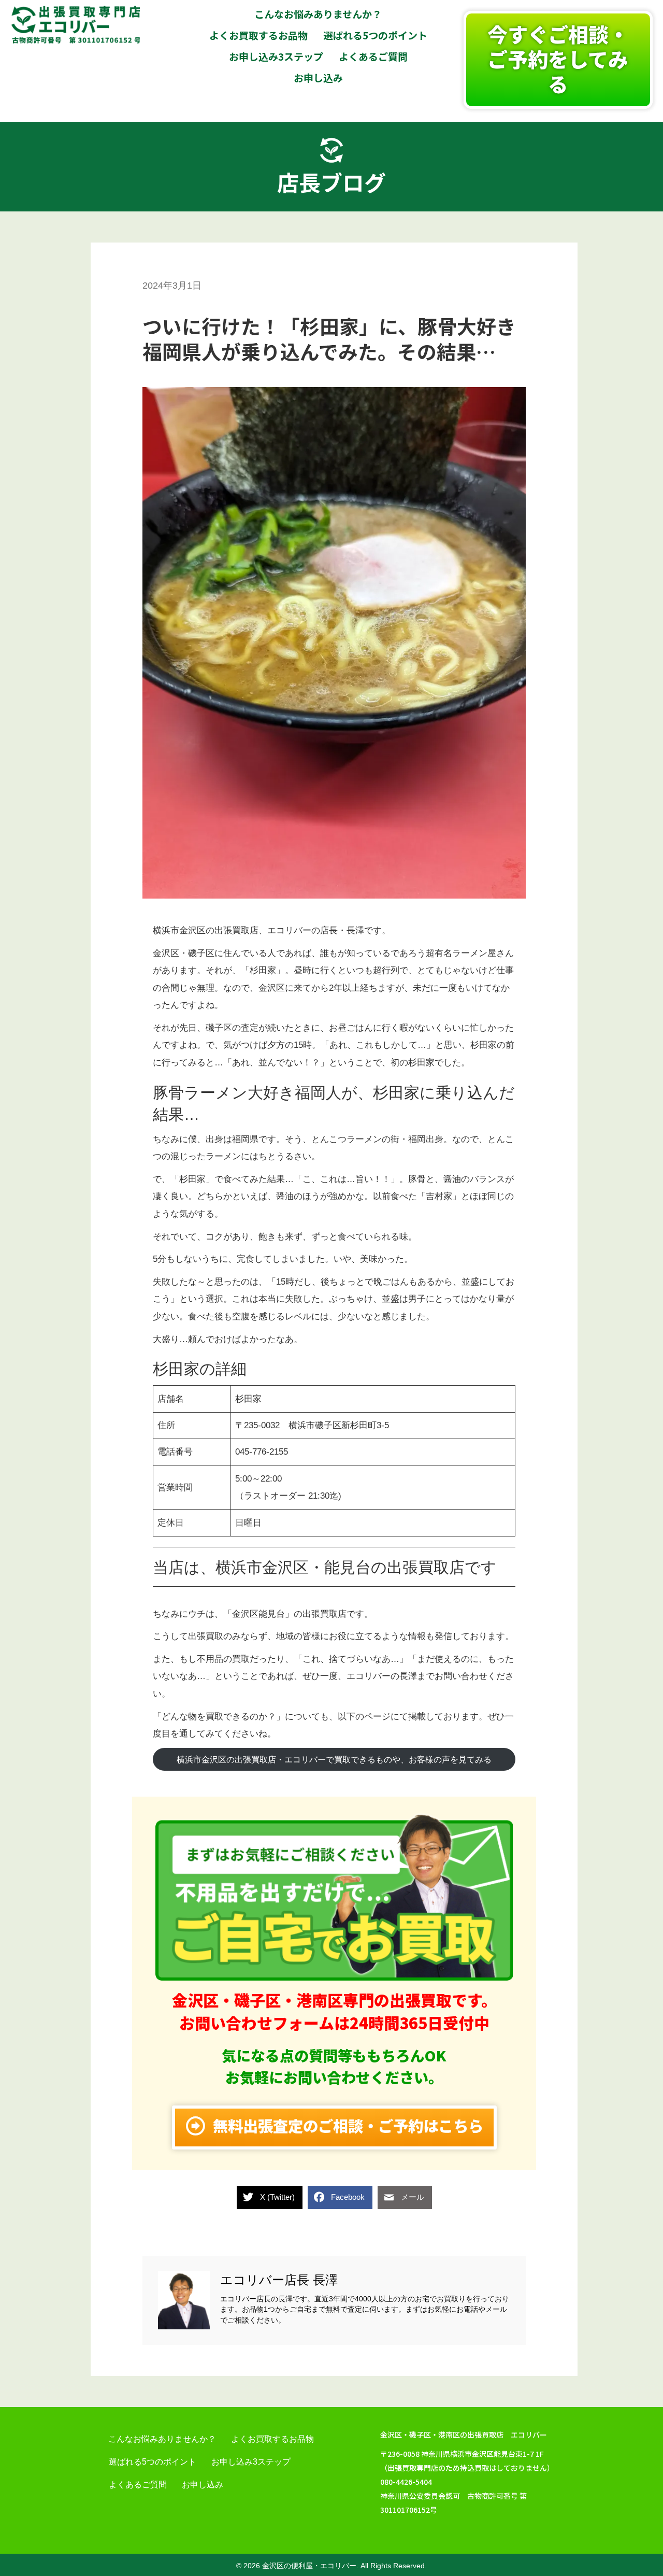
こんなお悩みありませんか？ (162, 2439)
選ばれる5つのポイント (153, 2462)
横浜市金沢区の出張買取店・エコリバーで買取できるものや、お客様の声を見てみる (334, 1760)
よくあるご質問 (138, 2485)
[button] (558, 60)
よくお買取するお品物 (272, 2439)
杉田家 (248, 1399)
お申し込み (203, 2485)
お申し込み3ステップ (251, 2462)
